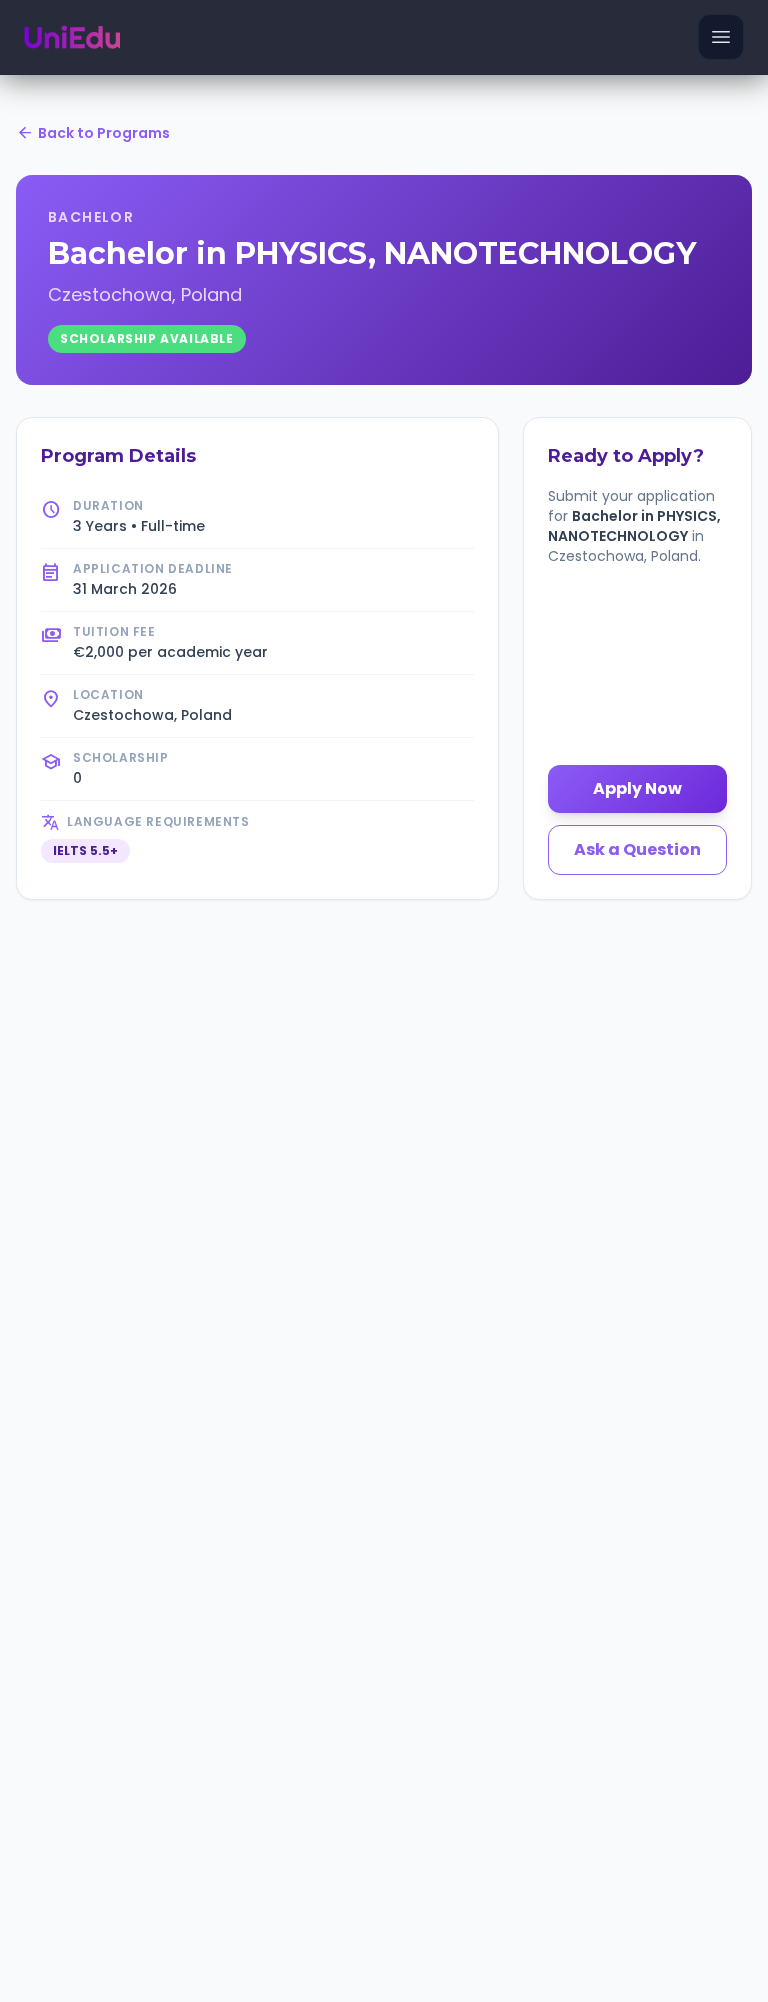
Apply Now (637, 788)
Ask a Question (637, 849)
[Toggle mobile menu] (721, 37)
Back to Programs (93, 133)
